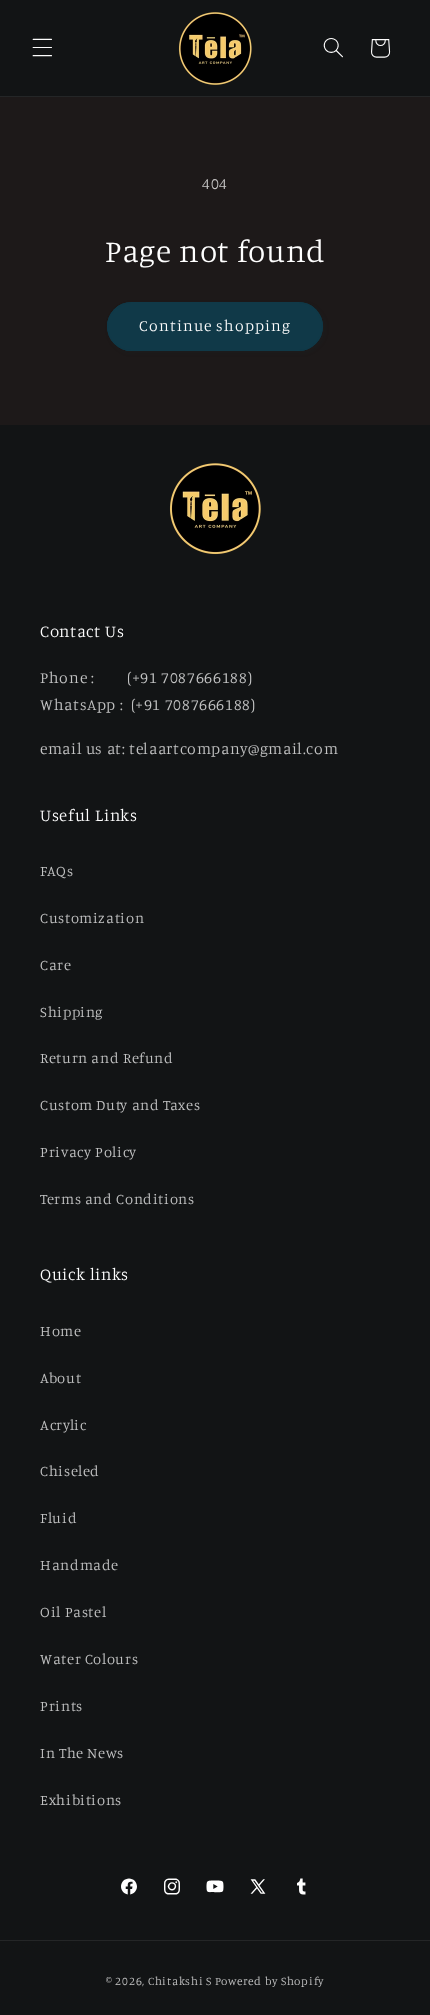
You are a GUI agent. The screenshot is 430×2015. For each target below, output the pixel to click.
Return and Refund (107, 1057)
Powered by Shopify (269, 1981)
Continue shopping (215, 325)
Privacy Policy (88, 1151)
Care (56, 964)
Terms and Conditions (117, 1198)
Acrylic (63, 1424)
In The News (82, 1752)
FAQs (57, 870)
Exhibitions (81, 1799)
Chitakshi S (180, 1981)
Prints (61, 1705)
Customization (92, 917)
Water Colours (89, 1658)
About (60, 1377)
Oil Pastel (73, 1611)
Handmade (79, 1564)
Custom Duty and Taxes (120, 1104)
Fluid (58, 1517)
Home (61, 1330)
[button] (42, 48)
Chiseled (70, 1470)
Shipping (71, 1011)
